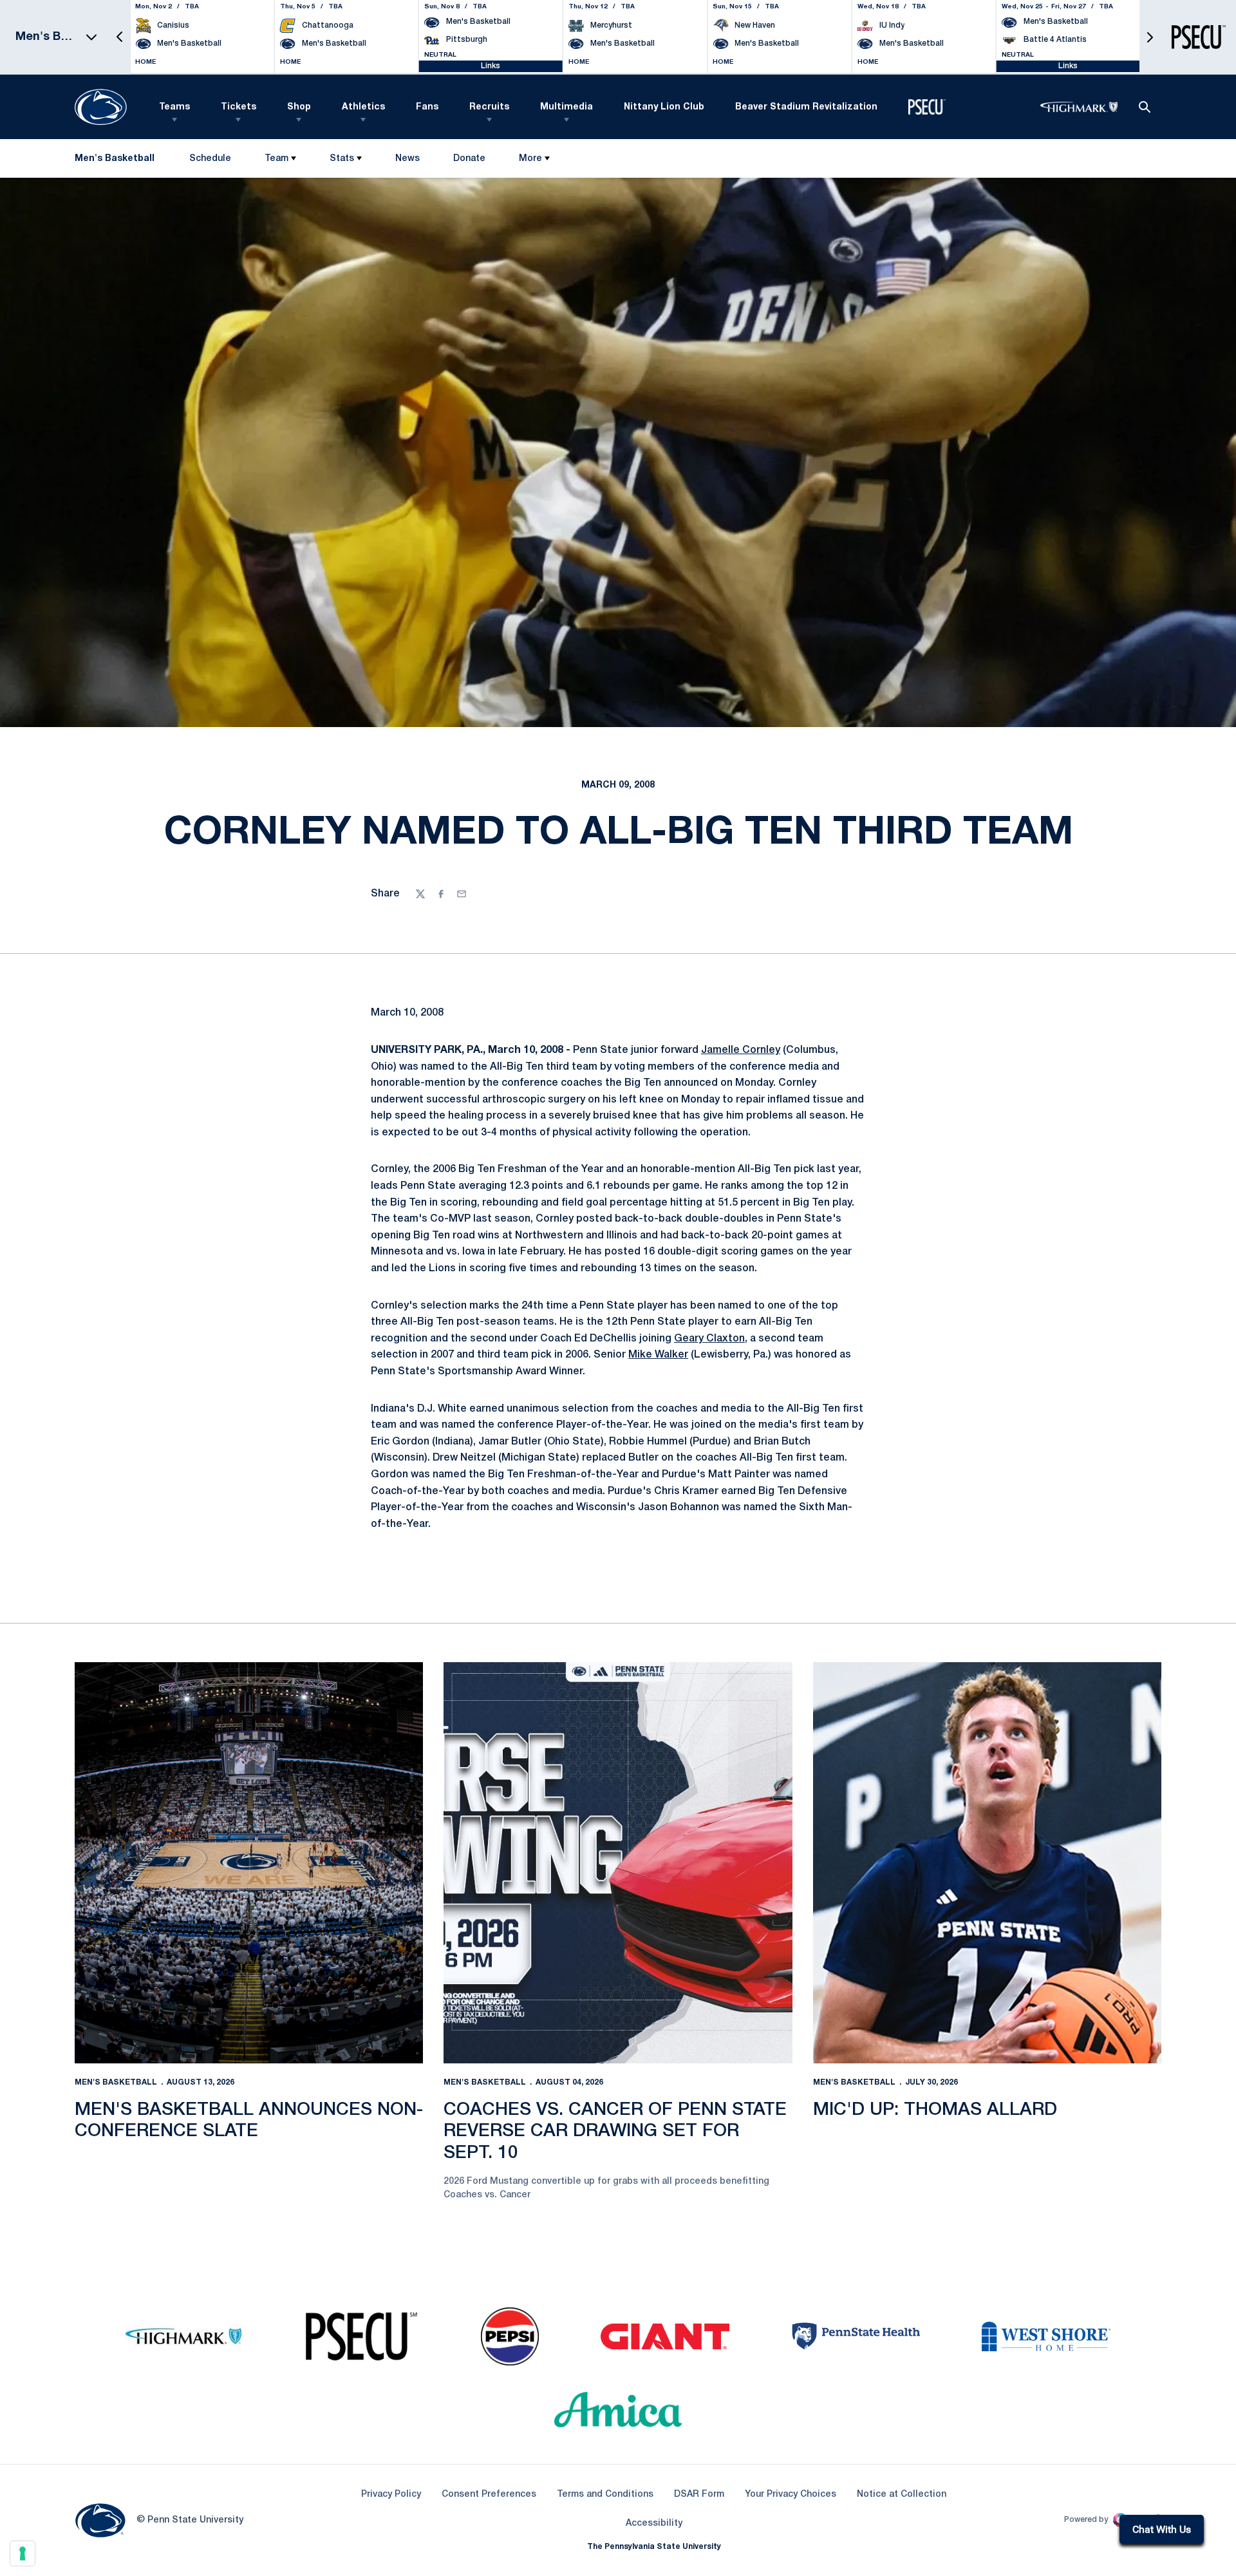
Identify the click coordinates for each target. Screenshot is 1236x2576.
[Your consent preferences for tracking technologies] (23, 2553)
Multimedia (566, 107)
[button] (120, 37)
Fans (427, 107)
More (530, 159)
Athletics (363, 107)
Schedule (210, 159)
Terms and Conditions (605, 2495)
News (407, 159)
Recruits (489, 107)
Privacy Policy (391, 2495)
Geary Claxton (709, 1339)
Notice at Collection (902, 2495)
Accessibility (654, 2523)
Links (491, 66)
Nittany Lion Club (664, 107)
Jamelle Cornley (741, 1050)
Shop (299, 107)
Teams (174, 107)
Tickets (239, 107)
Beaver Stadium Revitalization (806, 107)
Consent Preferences (489, 2495)
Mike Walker (658, 1355)
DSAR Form (699, 2495)
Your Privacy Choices (791, 2495)
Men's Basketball (116, 2082)
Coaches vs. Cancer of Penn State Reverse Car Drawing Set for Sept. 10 (615, 2132)
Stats (342, 159)
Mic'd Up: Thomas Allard (935, 2110)
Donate (469, 161)
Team (276, 159)
